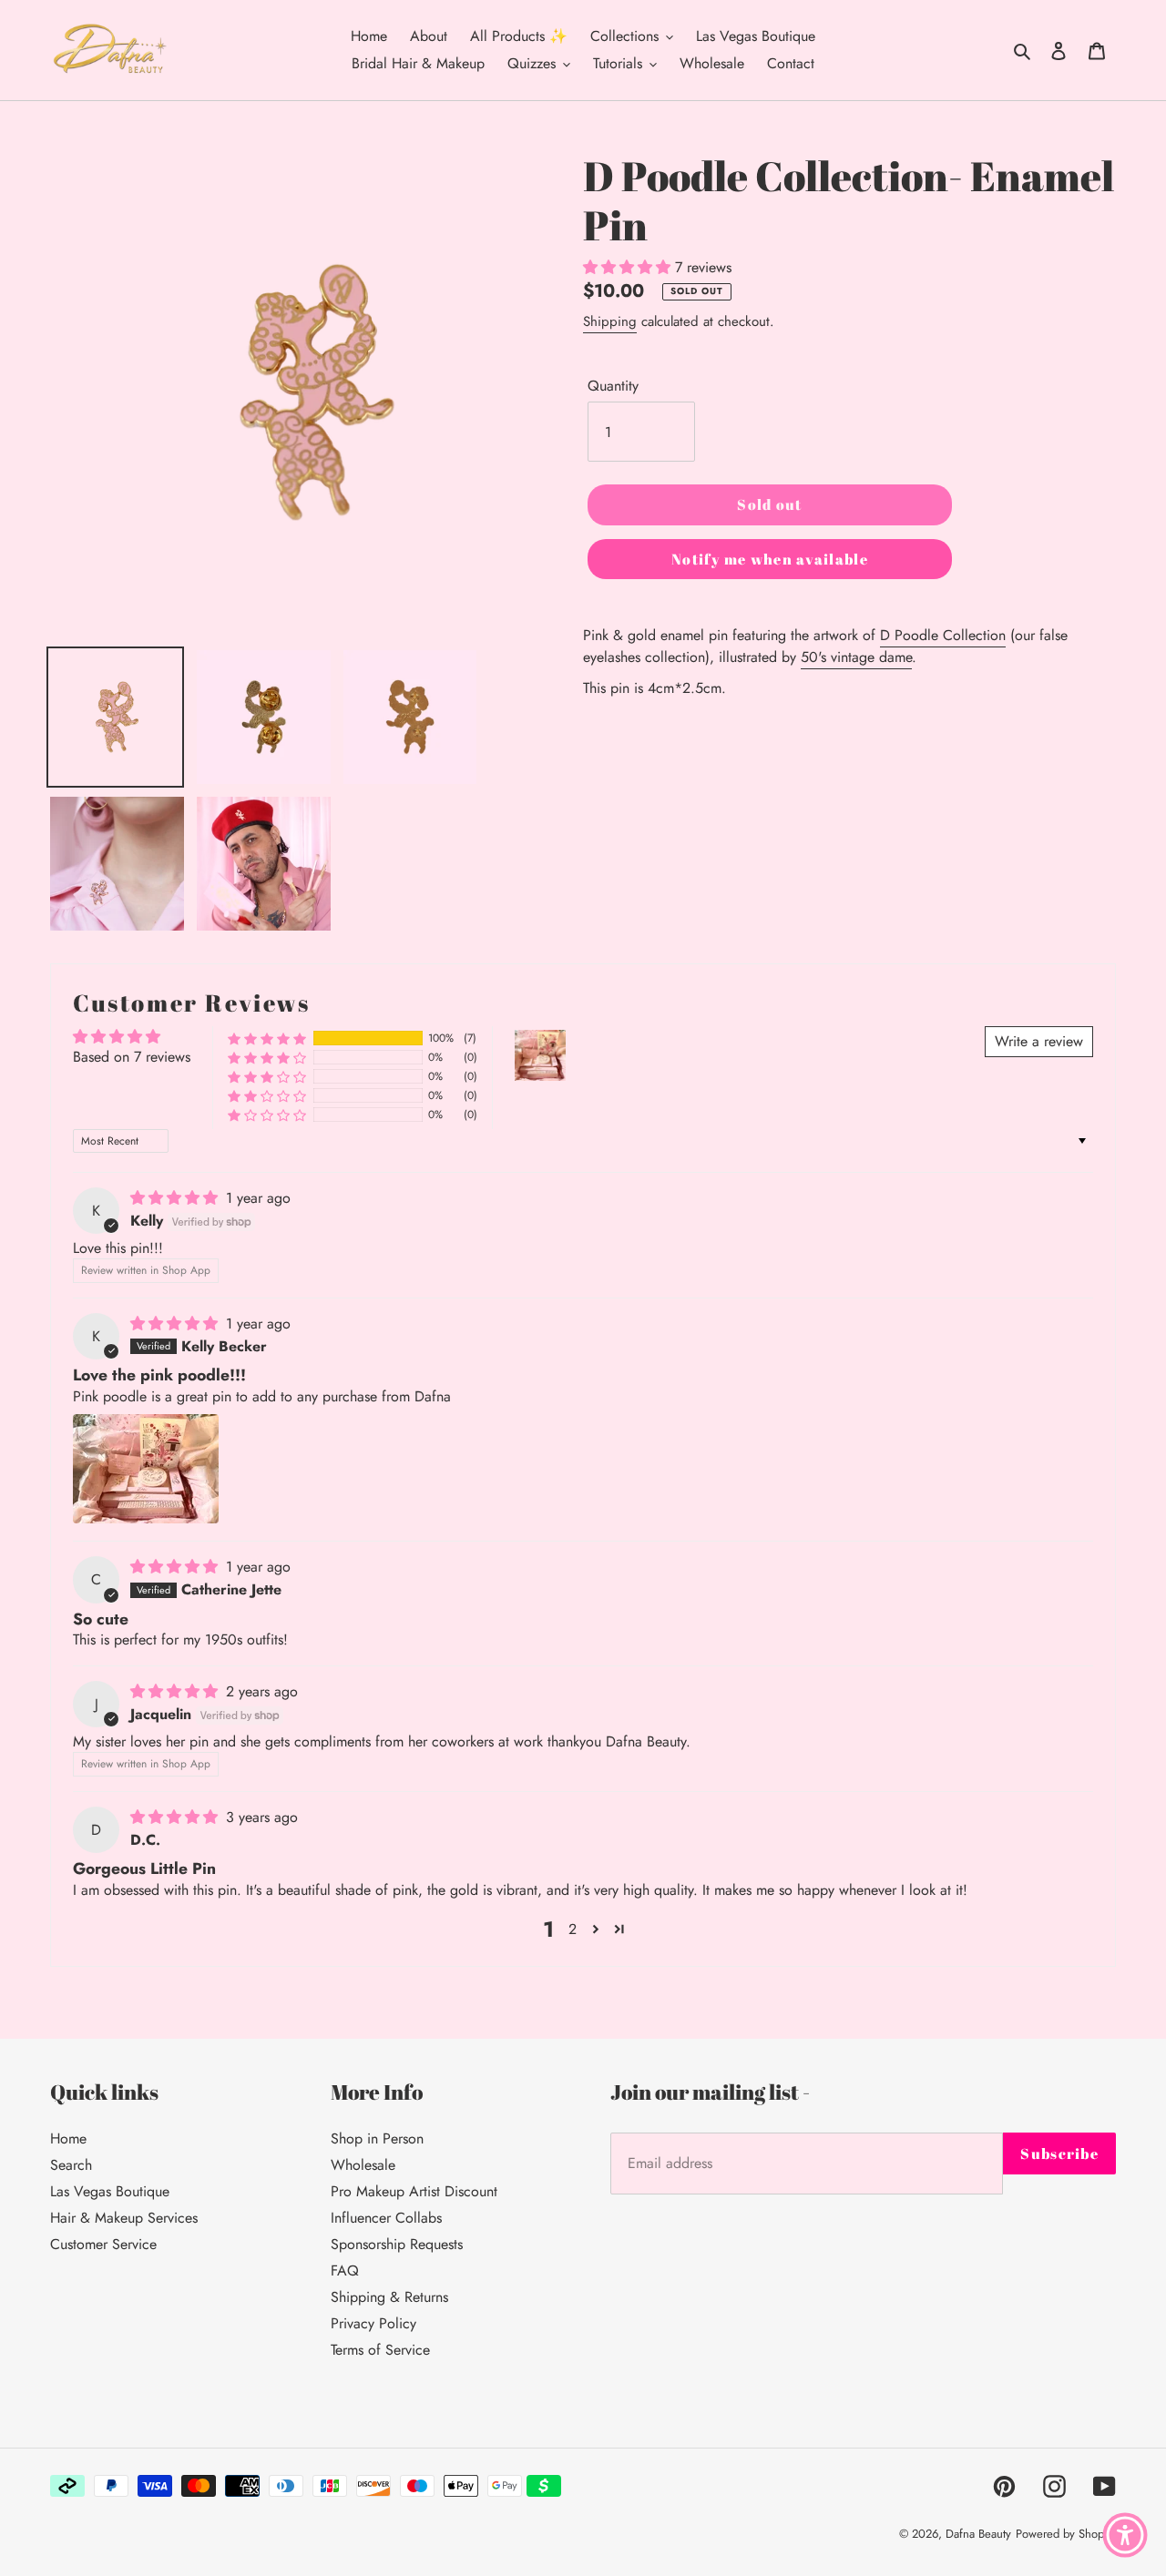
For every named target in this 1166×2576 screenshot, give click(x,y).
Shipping (610, 321)
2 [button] (573, 1929)
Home (68, 2138)
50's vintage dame (856, 657)
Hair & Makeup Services (124, 2218)
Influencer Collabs (386, 2218)
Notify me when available (770, 559)
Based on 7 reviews (132, 1057)
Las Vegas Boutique (110, 2191)
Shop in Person (377, 2138)
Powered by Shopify (1066, 2534)
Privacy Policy (373, 2323)
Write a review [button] (1039, 1041)
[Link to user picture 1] (146, 1469)
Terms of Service (380, 2350)
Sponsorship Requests (397, 2244)
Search (71, 2165)
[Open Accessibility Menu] (1125, 2535)
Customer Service (103, 2244)
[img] (176, 1198)
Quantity (613, 386)
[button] (267, 1039)
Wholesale (363, 2165)
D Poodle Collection (943, 635)
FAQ (345, 2271)
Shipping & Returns (389, 2297)
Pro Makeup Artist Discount (414, 2191)
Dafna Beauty (978, 2534)
